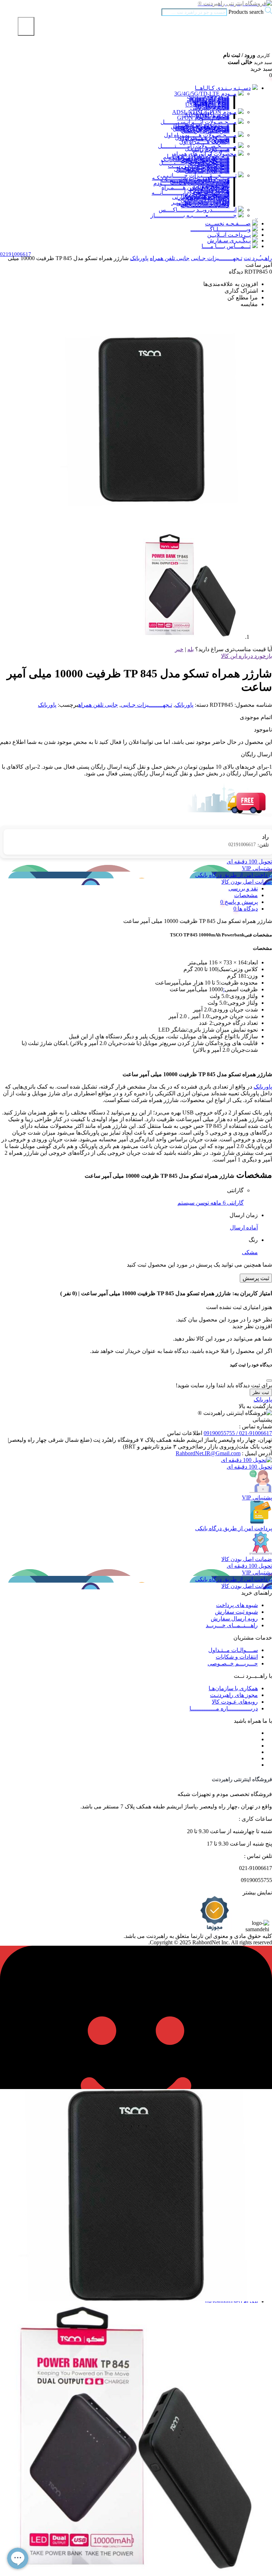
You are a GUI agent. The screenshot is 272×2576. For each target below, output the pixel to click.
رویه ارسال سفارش (234, 1619)
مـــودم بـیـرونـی (210, 108)
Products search (245, 12)
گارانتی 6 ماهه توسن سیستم (211, 1203)
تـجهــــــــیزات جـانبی (217, 258)
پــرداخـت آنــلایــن (229, 235)
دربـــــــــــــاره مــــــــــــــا (224, 1708)
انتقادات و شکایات (237, 1657)
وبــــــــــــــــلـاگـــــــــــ (221, 229)
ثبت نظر (261, 1392)
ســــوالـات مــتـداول (233, 1650)
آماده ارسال (244, 1227)
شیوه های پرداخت (237, 1605)
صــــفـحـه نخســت (228, 223)
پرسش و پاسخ (240, 902)
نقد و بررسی (243, 888)
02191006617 (249, 845)
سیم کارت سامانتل (207, 171)
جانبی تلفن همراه (170, 258)
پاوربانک (139, 258)
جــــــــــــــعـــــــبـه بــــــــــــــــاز (194, 215)
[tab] (129, 895)
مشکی (250, 1252)
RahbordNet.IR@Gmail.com (208, 1453)
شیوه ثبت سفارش (236, 1612)
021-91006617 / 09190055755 (238, 1433)
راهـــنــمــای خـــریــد (232, 1625)
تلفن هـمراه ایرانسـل (205, 131)
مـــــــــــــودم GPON (203, 118)
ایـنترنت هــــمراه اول (204, 142)
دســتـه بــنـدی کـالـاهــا (223, 88)
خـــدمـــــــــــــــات (205, 205)
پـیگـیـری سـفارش (229, 240)
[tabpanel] (136, 2449)
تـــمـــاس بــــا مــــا (226, 246)
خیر (179, 649)
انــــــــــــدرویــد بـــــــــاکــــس (198, 210)
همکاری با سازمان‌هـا (233, 1688)
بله (191, 649)
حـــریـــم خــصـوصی (233, 1663)
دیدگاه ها (247, 909)
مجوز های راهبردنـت (234, 1695)
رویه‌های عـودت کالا (235, 1702)
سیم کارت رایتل (211, 150)
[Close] (269, 1381)
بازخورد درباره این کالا (246, 656)
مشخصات (246, 895)
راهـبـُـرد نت (258, 258)
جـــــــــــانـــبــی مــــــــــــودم (191, 183)
